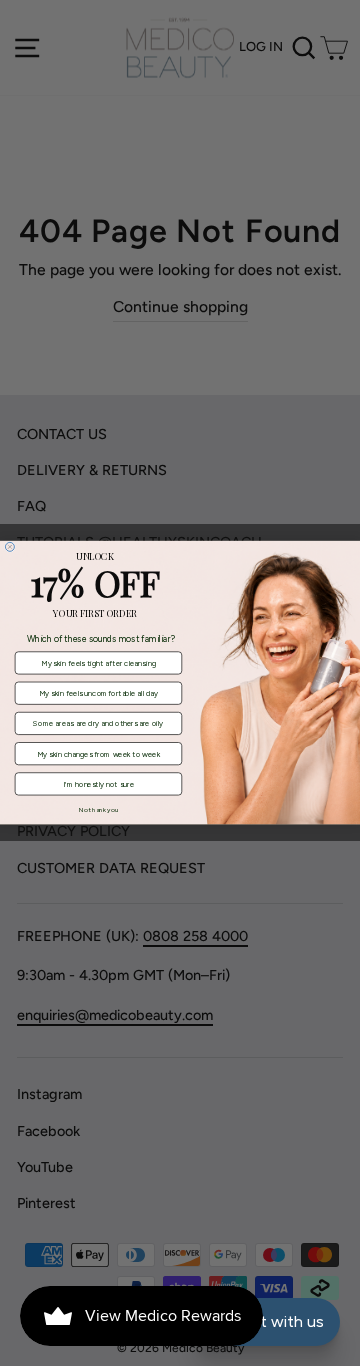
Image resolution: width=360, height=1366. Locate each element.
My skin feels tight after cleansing (98, 663)
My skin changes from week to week (98, 754)
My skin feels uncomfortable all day (99, 693)
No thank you (98, 810)
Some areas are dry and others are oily (98, 723)
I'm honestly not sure (98, 784)
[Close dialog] (9, 547)
